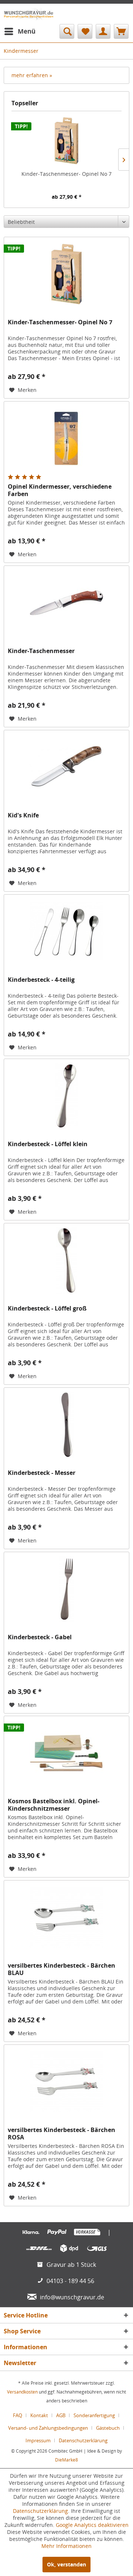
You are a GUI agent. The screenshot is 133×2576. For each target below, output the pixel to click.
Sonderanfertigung (94, 2415)
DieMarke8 (66, 2460)
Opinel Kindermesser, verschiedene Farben (60, 490)
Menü (27, 31)
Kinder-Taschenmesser (41, 651)
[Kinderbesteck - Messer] (66, 1425)
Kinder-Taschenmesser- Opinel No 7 (66, 174)
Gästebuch (108, 2428)
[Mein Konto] (103, 31)
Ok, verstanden (66, 2564)
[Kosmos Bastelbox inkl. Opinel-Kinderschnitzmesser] (66, 1753)
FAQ (18, 2415)
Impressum (38, 2440)
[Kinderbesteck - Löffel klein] (66, 1096)
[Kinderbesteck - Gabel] (66, 1589)
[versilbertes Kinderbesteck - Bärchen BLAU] (66, 1917)
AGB (61, 2415)
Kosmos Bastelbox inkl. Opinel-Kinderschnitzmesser (54, 1805)
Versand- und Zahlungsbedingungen (48, 2428)
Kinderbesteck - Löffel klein (48, 1144)
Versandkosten (22, 2392)
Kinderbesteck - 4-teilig (41, 980)
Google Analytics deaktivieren (92, 2525)
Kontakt (39, 2415)
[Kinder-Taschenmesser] (66, 603)
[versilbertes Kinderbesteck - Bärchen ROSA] (66, 2082)
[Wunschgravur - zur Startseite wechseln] (29, 14)
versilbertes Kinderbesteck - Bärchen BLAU (62, 1969)
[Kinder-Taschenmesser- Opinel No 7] (66, 141)
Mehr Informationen (66, 2546)
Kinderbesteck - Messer (42, 1473)
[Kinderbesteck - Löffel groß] (66, 1260)
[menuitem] (20, 31)
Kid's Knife (23, 815)
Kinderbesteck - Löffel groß (47, 1309)
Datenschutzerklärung (83, 2440)
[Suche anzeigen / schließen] (67, 31)
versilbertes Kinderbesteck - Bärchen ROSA (62, 2133)
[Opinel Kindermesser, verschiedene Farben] (66, 438)
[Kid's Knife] (66, 767)
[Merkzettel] (85, 31)
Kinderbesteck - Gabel (40, 1637)
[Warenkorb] (121, 31)
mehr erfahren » (32, 75)
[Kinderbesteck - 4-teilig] (66, 932)
